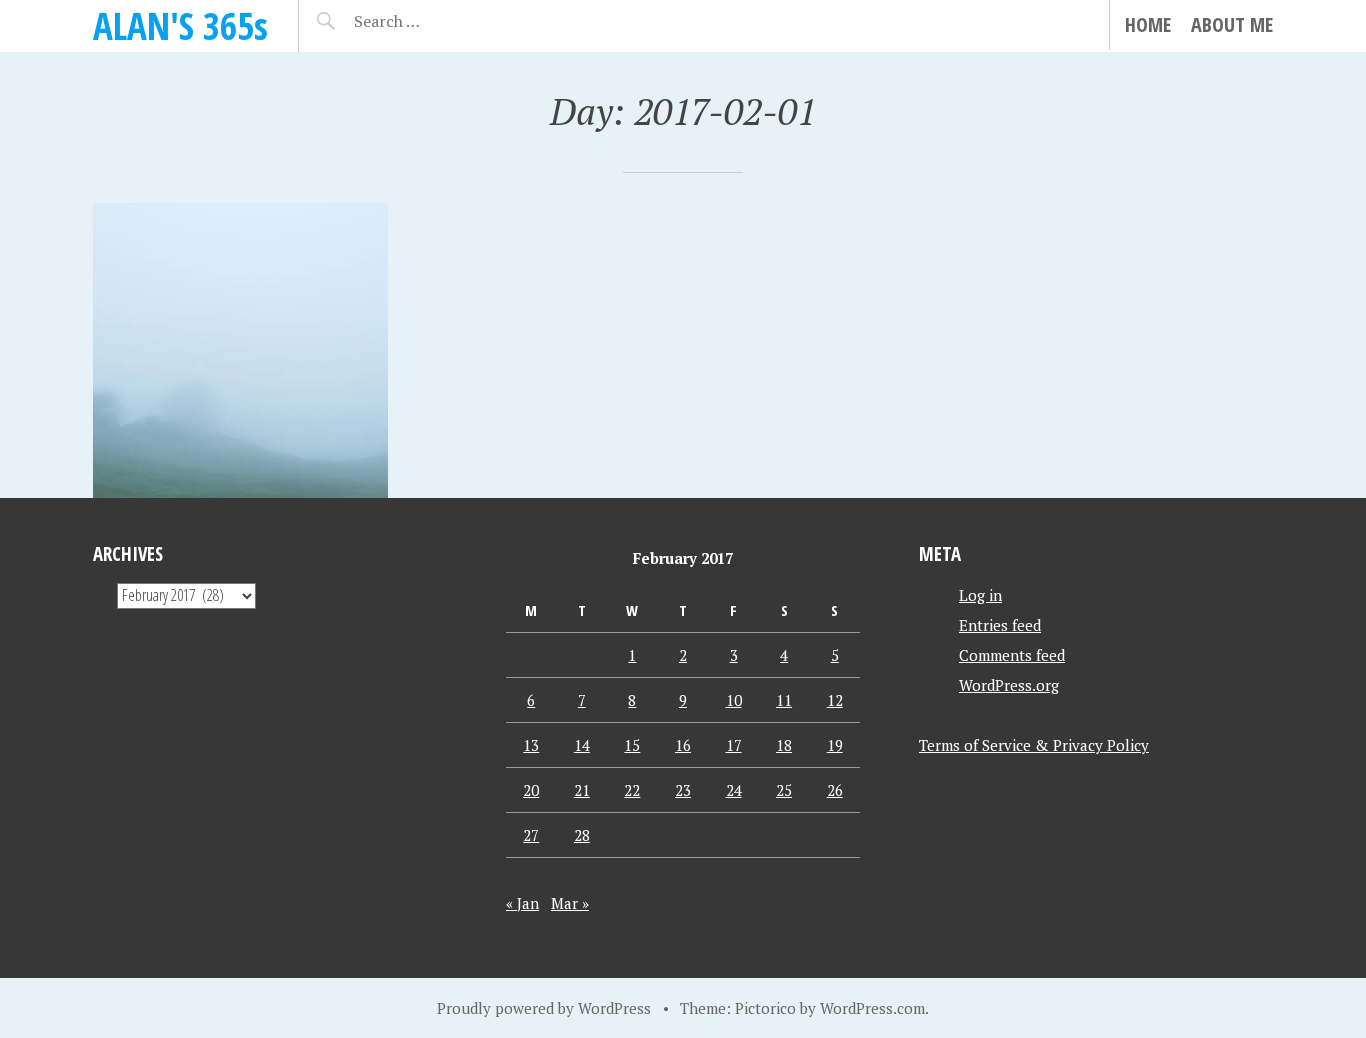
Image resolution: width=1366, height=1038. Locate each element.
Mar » (570, 903)
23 (683, 790)
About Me (1232, 24)
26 (835, 790)
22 (632, 790)
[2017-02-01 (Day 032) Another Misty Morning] (240, 350)
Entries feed (1000, 625)
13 (531, 745)
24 (734, 790)
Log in (980, 595)
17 (734, 745)
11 (784, 700)
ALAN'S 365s (180, 25)
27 (531, 835)
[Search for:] (436, 21)
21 (582, 790)
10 (734, 700)
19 (835, 745)
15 (632, 745)
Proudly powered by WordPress (544, 1008)
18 (784, 745)
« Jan (522, 903)
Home (1148, 24)
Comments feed (1012, 655)
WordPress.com (872, 1008)
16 (683, 745)
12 (835, 700)
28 (582, 835)
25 (784, 790)
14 (582, 745)
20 (531, 790)
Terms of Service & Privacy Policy (1034, 745)
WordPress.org (1009, 685)
